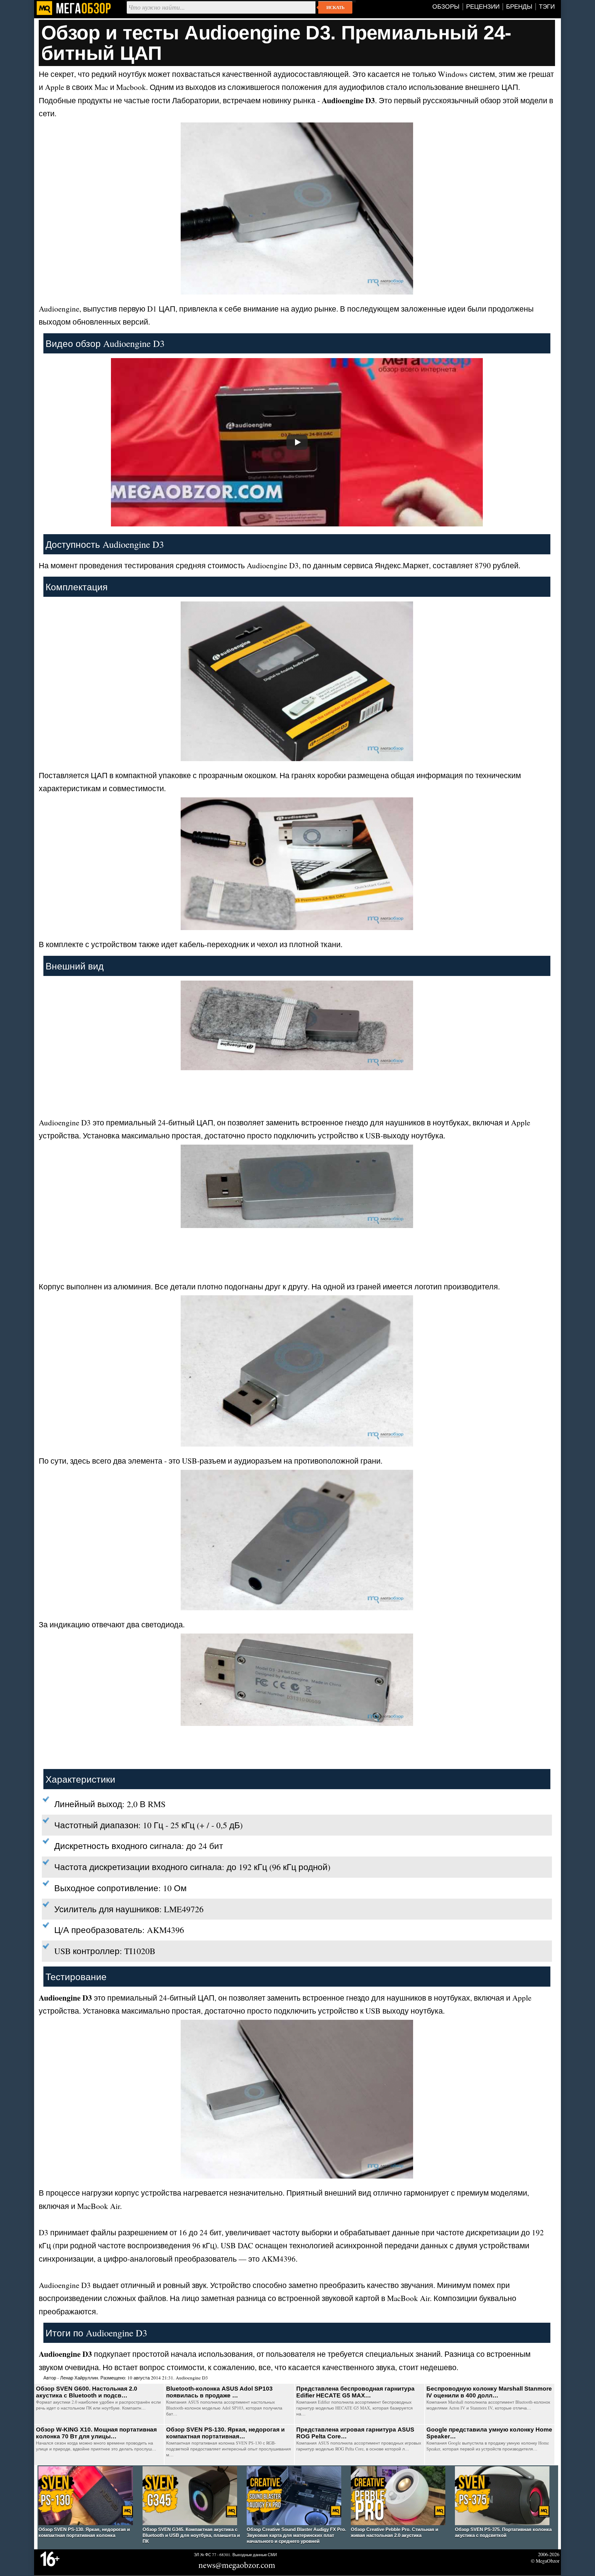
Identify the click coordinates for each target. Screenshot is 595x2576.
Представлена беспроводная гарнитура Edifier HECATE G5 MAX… (355, 2392)
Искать (335, 7)
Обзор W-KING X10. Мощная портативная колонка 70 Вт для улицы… (96, 2433)
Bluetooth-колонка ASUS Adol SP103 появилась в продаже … (219, 2392)
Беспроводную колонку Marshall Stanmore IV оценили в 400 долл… (489, 2392)
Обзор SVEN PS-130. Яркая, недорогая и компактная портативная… (225, 2433)
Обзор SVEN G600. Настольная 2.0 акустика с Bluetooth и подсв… (87, 2392)
